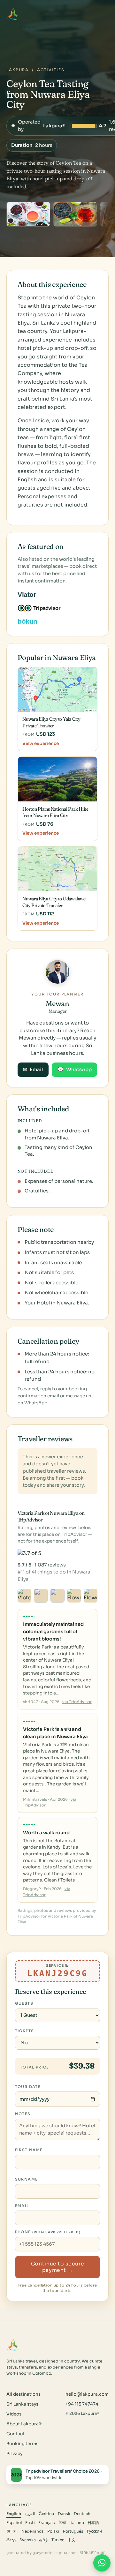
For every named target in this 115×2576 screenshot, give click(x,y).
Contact (15, 2434)
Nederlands (33, 2531)
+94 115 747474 (82, 2404)
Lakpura (18, 70)
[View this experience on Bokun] (32, 621)
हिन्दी (62, 2523)
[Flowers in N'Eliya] (74, 1596)
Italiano (77, 2523)
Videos (14, 2414)
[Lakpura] (13, 14)
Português (73, 2531)
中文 (72, 2540)
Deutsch (82, 2514)
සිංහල (11, 2540)
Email (33, 1070)
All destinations (23, 2394)
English (14, 2514)
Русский (94, 2531)
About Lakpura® (24, 2424)
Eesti (30, 2523)
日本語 (93, 2523)
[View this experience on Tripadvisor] (45, 608)
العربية (30, 2514)
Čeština (46, 2514)
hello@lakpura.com (87, 2394)
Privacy (14, 2454)
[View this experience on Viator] (34, 595)
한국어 (12, 2531)
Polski (53, 2531)
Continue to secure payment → (57, 2267)
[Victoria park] (25, 1596)
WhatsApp (75, 1070)
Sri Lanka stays (22, 2404)
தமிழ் (43, 2540)
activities (51, 70)
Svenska (28, 2540)
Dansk (64, 2514)
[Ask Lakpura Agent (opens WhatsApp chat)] (102, 2563)
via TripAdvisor (77, 1702)
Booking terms (22, 2444)
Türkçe (58, 2540)
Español (14, 2523)
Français (47, 2523)
